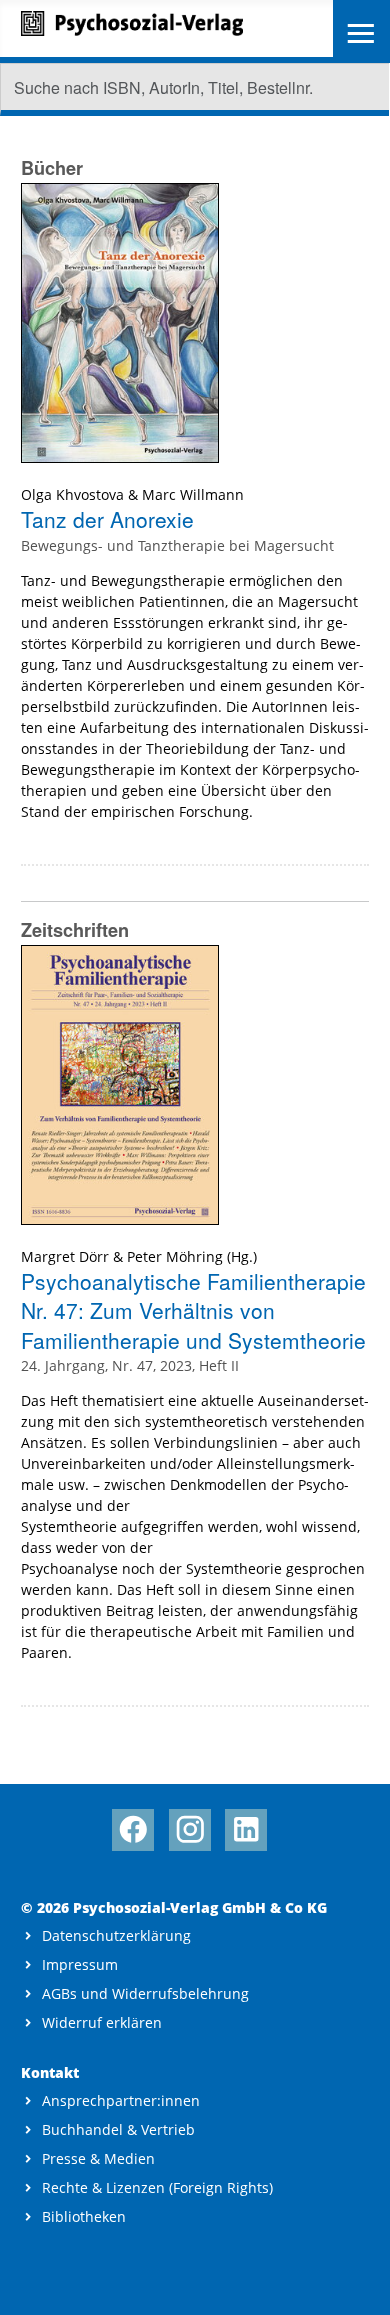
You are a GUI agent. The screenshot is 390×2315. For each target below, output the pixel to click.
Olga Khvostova (72, 494)
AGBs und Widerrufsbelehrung (145, 1993)
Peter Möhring (175, 1256)
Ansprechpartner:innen (121, 2100)
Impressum (80, 1964)
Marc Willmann (193, 494)
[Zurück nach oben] (356, 2282)
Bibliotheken (84, 2216)
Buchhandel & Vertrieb (118, 2129)
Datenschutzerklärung (116, 1935)
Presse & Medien (98, 2158)
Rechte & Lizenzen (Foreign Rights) (157, 2187)
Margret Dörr (65, 1256)
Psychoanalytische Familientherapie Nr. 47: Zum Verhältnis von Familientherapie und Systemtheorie (193, 1310)
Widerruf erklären (102, 2022)
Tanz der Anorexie (107, 519)
